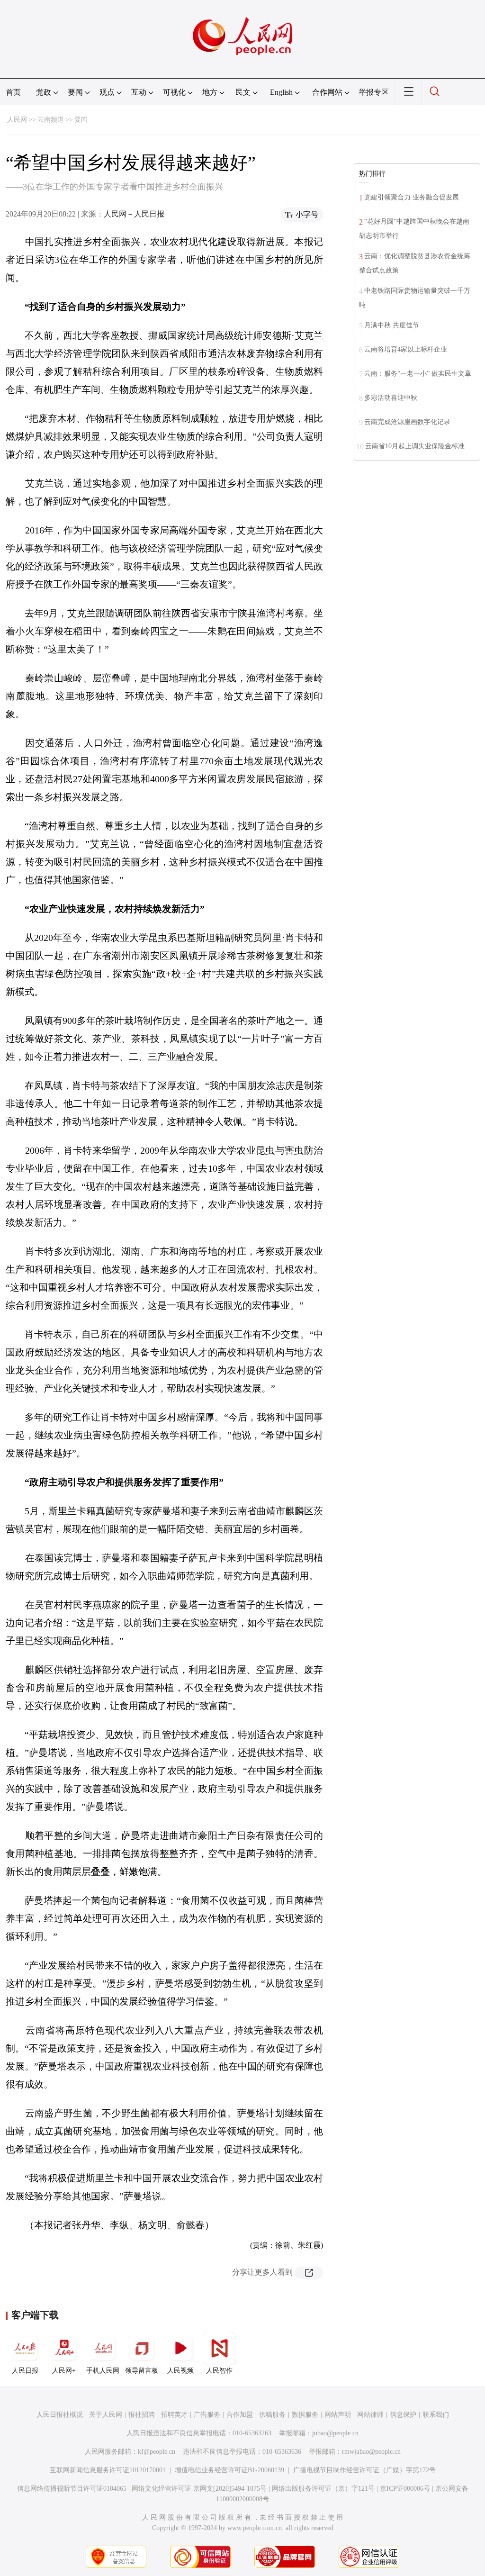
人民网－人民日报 (134, 214)
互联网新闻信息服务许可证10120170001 (108, 2470)
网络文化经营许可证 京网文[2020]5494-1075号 (199, 2489)
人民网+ (64, 2371)
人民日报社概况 (60, 2415)
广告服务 (207, 2415)
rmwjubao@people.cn (371, 2452)
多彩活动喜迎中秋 (391, 398)
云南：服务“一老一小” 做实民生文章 (418, 374)
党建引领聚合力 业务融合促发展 (412, 197)
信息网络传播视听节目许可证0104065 (72, 2489)
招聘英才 (174, 2415)
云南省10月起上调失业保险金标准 (415, 446)
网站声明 (338, 2415)
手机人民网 (103, 2371)
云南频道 (51, 120)
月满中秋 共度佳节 (392, 325)
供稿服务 (272, 2415)
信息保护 (403, 2415)
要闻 (81, 120)
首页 (13, 92)
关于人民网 (106, 2415)
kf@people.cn (157, 2452)
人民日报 (25, 2371)
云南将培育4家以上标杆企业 (406, 349)
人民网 (17, 120)
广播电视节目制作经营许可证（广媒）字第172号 (364, 2470)
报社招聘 (142, 2415)
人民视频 (180, 2371)
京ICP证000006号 (405, 2489)
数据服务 (305, 2415)
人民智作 (219, 2371)
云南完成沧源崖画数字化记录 (407, 422)
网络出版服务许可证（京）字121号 (323, 2489)
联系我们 (436, 2415)
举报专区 (374, 92)
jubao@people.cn (335, 2433)
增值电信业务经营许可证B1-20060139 (229, 2470)
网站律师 (370, 2415)
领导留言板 (142, 2371)
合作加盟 (240, 2415)
